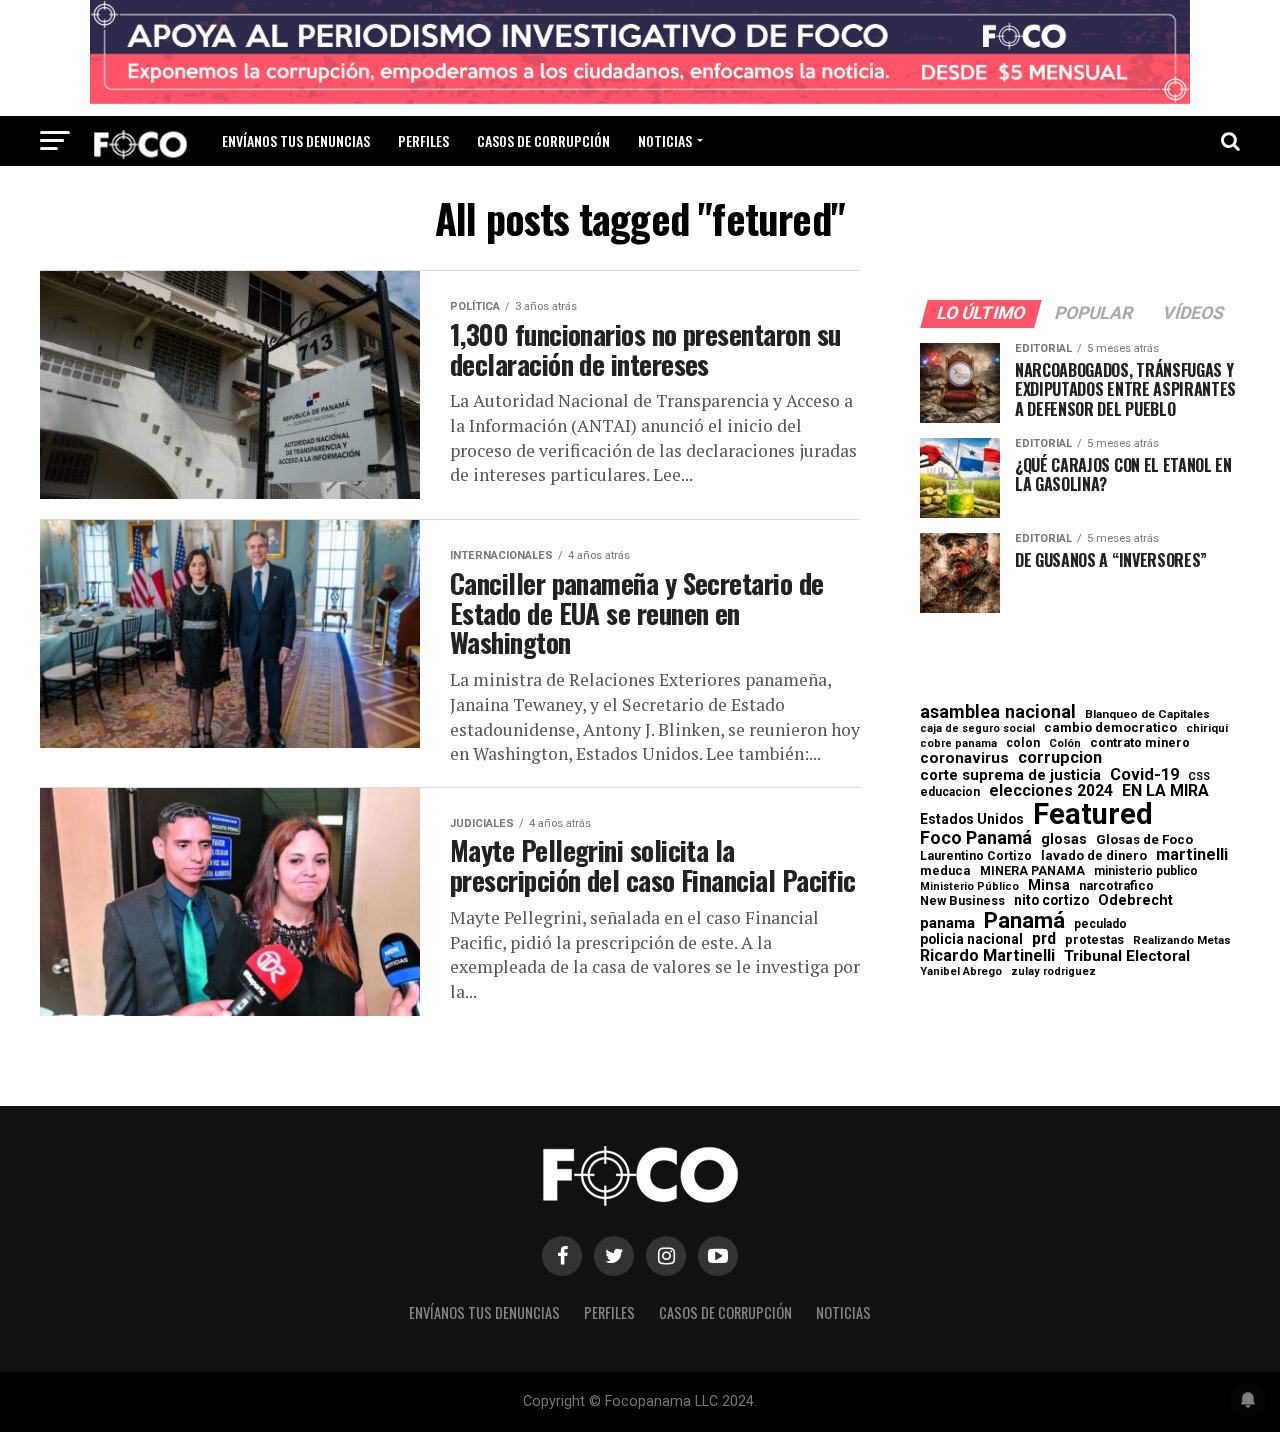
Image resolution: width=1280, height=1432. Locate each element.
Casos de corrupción (543, 140)
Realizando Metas (1182, 940)
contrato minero (1140, 743)
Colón (1065, 743)
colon (1023, 743)
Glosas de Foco (1144, 839)
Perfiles (423, 140)
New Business (962, 901)
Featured (1093, 814)
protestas (1094, 940)
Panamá (1024, 920)
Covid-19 (1144, 775)
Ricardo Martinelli (987, 956)
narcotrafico (1116, 886)
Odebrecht (1135, 900)
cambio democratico (1110, 728)
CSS (1199, 777)
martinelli (1192, 855)
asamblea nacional (998, 712)
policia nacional (971, 940)
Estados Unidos (972, 820)
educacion (950, 792)
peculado (1100, 924)
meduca (945, 871)
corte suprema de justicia (1010, 775)
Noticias (665, 140)
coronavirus (964, 758)
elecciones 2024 (1051, 791)
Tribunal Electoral (1127, 956)
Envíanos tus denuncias (296, 140)
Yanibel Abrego (961, 971)
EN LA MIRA (1165, 791)
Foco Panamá (976, 838)
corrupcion (1060, 758)
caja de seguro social (977, 729)
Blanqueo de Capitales (1147, 715)
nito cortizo (1051, 901)
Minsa (1049, 885)
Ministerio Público (969, 887)
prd (1044, 939)
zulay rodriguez (1053, 972)
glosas (1064, 839)
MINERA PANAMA (1032, 871)
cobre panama (958, 744)
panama (947, 923)
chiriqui (1207, 728)
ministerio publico (1146, 871)
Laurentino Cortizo (976, 856)
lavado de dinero (1094, 856)
